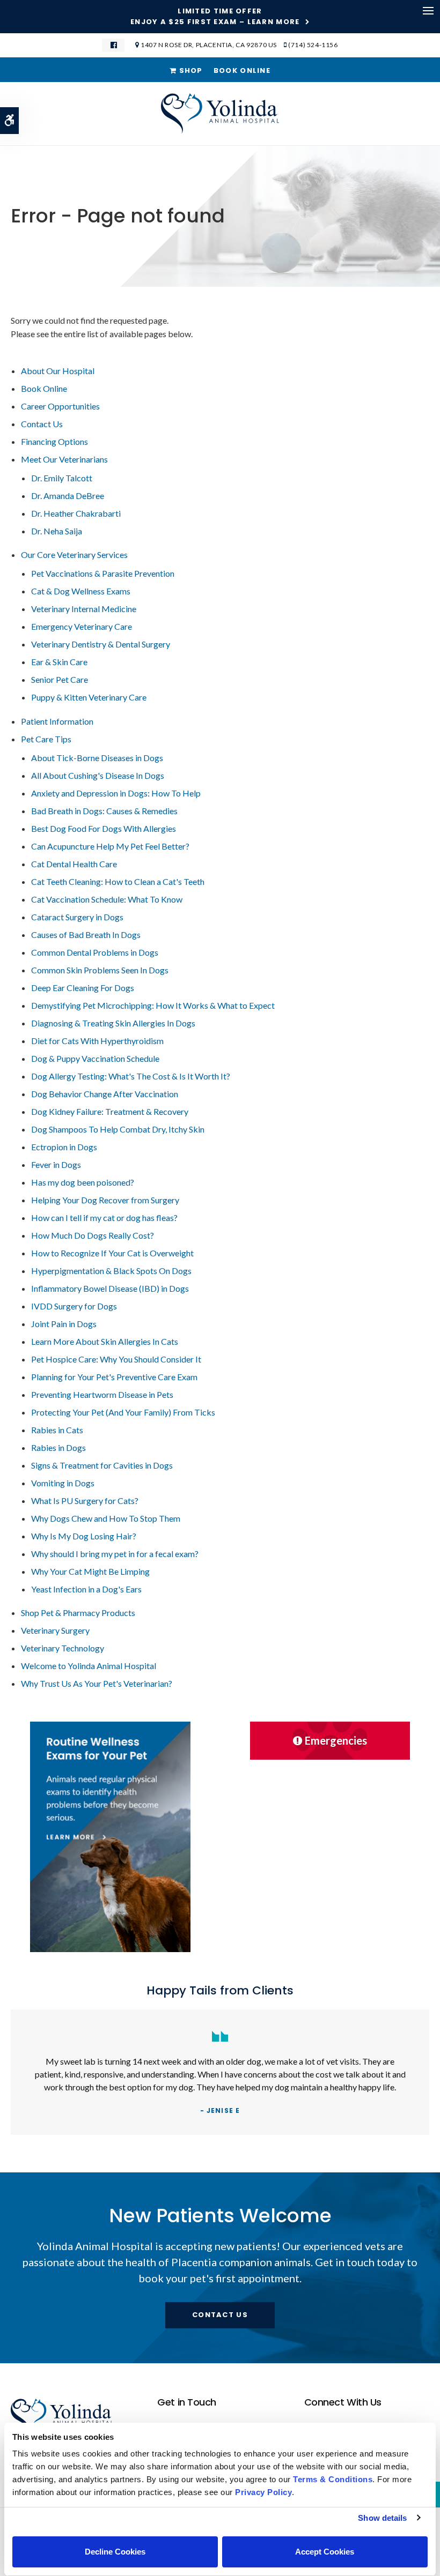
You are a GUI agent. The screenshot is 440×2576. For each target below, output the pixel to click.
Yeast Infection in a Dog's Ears (86, 1589)
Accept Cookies (325, 2552)
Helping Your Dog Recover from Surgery (105, 1200)
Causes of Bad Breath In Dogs (86, 935)
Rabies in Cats (57, 1430)
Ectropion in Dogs (64, 1147)
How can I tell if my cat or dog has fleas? (104, 1218)
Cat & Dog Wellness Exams (81, 591)
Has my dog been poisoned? (83, 1182)
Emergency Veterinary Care (82, 626)
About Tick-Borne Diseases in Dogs (97, 758)
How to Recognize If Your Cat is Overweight (112, 1253)
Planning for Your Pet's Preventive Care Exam (114, 1377)
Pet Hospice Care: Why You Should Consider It (116, 1359)
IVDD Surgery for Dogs (74, 1306)
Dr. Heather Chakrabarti (76, 513)
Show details (382, 2518)
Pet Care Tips (46, 739)
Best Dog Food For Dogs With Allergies (104, 828)
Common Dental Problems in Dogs (95, 952)
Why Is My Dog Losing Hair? (84, 1536)
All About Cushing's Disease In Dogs (98, 775)
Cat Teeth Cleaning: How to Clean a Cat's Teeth (118, 881)
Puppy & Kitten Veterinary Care (89, 697)
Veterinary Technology (63, 1648)
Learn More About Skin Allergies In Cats (105, 1341)
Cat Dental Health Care (74, 864)
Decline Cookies (115, 2552)
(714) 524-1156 (313, 45)
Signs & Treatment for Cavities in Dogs (102, 1465)
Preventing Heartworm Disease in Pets (102, 1394)
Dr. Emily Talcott (62, 478)
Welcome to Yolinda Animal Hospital (89, 1666)
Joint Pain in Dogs (64, 1324)
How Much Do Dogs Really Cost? (93, 1235)
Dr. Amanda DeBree (68, 496)
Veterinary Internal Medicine (84, 609)
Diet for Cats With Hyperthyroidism (97, 1041)
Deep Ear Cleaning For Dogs (83, 988)
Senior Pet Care (60, 679)
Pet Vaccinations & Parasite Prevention (103, 573)
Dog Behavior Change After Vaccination (105, 1094)
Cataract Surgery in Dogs (77, 917)
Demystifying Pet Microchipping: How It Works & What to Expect (153, 1005)
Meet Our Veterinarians (64, 459)
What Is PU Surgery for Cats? (85, 1501)
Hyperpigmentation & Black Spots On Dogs (111, 1271)
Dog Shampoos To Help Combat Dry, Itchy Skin (118, 1129)
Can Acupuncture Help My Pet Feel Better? (110, 846)
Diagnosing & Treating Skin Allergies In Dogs (113, 1023)
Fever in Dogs (56, 1164)
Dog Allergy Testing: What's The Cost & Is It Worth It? (131, 1076)
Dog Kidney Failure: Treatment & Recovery (110, 1111)
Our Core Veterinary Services (74, 554)
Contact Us (42, 424)
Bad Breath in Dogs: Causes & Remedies (104, 811)
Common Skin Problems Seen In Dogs (100, 970)
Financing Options (54, 441)
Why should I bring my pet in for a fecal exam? (115, 1554)
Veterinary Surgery (55, 1630)
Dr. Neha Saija (57, 531)
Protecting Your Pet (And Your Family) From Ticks (123, 1412)
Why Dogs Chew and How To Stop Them (106, 1518)
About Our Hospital (58, 371)
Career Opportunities (60, 406)
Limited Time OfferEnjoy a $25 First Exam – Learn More (215, 17)
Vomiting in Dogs (63, 1483)
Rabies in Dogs (58, 1447)
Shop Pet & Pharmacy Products (78, 1613)
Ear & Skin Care (59, 662)
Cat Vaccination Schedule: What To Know (107, 899)
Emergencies (336, 1740)
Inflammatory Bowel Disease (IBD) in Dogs (110, 1288)
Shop (190, 70)
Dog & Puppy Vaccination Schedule (95, 1058)
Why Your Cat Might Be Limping (90, 1571)
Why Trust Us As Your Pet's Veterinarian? (97, 1683)
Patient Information (57, 721)
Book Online (242, 70)
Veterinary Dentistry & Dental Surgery (101, 644)
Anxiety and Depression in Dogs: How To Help (116, 793)
